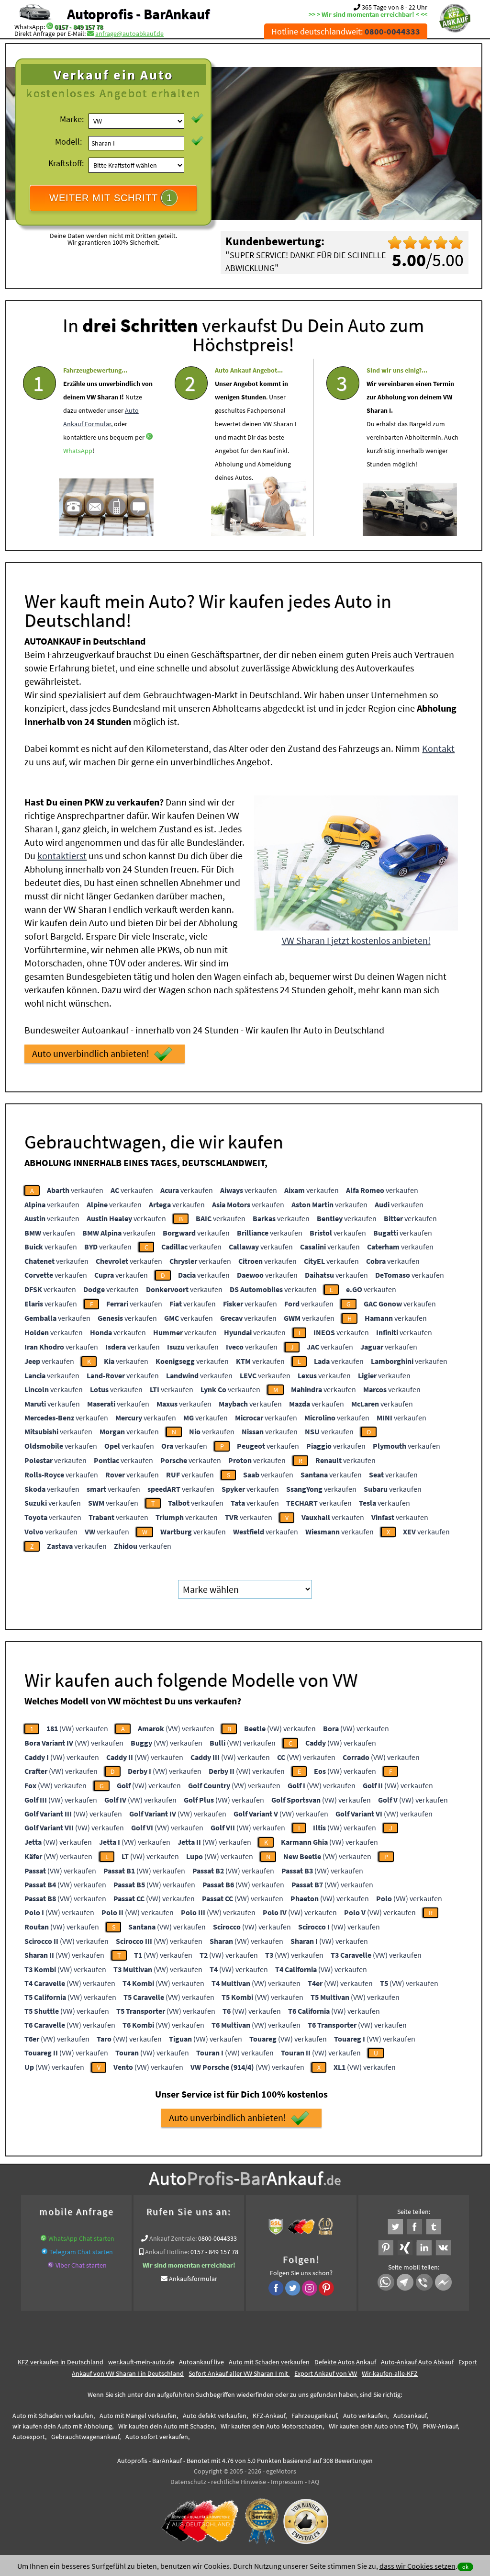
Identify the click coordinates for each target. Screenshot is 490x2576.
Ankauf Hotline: (167, 2252)
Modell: (68, 142)
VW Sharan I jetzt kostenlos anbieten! (356, 940)
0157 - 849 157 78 (79, 27)
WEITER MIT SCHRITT (111, 198)
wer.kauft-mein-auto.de (141, 2362)
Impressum (287, 2482)
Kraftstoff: (66, 163)
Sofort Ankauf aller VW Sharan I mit (239, 2373)
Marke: (72, 119)
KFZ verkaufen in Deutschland (61, 2362)
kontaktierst (62, 856)
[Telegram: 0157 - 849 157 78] (45, 2252)
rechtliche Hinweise (239, 2482)
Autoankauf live (201, 2362)
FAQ (314, 2482)
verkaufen (75, 1190)
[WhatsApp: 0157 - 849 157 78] (50, 27)
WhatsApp (78, 451)
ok (465, 2567)
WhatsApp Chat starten (81, 2238)
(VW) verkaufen (77, 1728)
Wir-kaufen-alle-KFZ (390, 2373)
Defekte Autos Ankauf (345, 2362)
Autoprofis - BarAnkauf (138, 14)
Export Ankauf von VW (326, 2373)
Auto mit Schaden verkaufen (269, 2362)
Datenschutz (188, 2482)
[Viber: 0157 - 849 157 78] (51, 2265)
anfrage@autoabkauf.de (129, 34)
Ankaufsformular (193, 2279)
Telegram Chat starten (81, 2252)
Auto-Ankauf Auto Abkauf (417, 2362)
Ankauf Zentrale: (173, 2238)
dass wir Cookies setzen (418, 2566)
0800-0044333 (217, 2238)
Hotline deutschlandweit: (346, 31)
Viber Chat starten (81, 2265)
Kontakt (438, 748)
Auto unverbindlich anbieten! (91, 1053)
